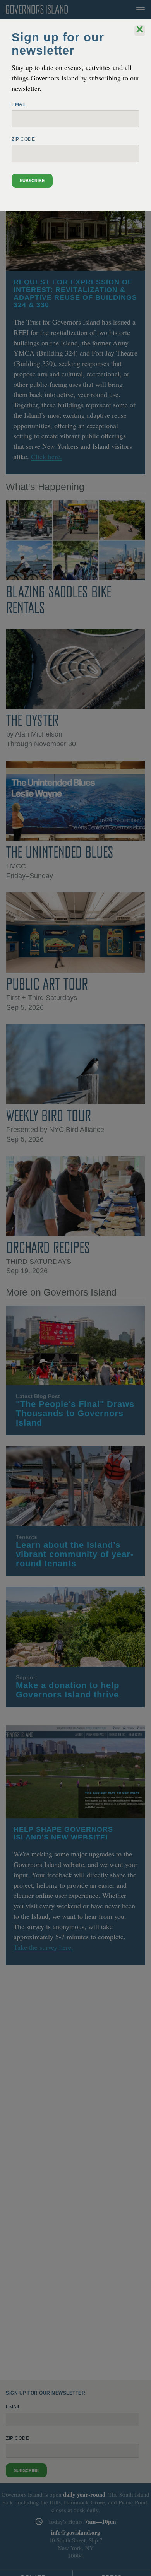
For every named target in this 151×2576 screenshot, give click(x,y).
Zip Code (23, 139)
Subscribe (32, 181)
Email (19, 104)
